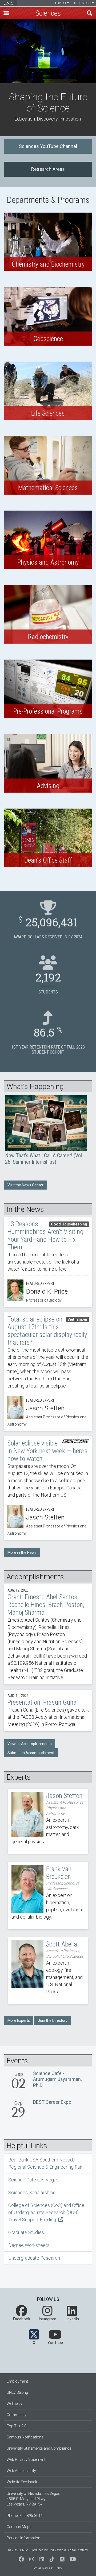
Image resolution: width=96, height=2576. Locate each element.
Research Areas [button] (48, 169)
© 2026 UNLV (18, 2550)
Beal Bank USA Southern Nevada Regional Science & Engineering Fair (45, 2163)
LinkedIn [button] (72, 2319)
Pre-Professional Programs (48, 689)
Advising (48, 763)
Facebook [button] (22, 2319)
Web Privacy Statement (26, 2459)
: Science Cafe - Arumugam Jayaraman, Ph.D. (48, 2081)
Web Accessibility (21, 2471)
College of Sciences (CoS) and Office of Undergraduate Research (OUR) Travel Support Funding (46, 2212)
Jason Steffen (48, 1821)
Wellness (14, 2404)
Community (17, 2415)
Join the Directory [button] (53, 2020)
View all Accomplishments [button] (30, 1744)
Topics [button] (61, 3)
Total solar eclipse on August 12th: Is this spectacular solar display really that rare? (48, 1372)
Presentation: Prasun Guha (48, 1711)
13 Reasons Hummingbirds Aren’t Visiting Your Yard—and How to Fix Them (48, 1262)
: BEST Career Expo (48, 2110)
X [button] (34, 2343)
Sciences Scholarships (32, 2192)
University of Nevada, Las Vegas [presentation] (9, 3)
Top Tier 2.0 (17, 2426)
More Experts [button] (19, 2020)
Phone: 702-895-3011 (25, 2516)
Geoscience (48, 316)
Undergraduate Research (34, 2258)
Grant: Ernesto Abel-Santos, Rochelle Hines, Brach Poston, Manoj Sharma (48, 1634)
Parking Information (23, 2538)
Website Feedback (22, 2482)
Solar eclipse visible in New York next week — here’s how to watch (48, 1488)
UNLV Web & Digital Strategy (68, 2550)
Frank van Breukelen (48, 1896)
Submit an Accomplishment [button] (31, 1753)
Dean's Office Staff (48, 838)
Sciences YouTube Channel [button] (48, 146)
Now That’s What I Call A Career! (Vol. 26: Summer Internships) (46, 1130)
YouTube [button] (55, 2343)
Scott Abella (48, 1971)
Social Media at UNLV (47, 2568)
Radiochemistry (48, 614)
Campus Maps (19, 2527)
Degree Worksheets (29, 2245)
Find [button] (90, 13)
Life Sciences (48, 391)
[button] (6, 13)
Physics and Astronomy (48, 540)
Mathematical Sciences (48, 465)
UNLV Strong (17, 2392)
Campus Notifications (25, 2437)
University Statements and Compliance (39, 2448)
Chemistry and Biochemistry (48, 242)
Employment (17, 2381)
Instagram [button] (47, 2319)
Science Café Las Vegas (33, 2180)
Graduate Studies (26, 2232)
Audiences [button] (82, 3)
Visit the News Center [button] (25, 1185)
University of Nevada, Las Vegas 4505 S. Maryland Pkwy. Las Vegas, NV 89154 (33, 2499)
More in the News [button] (22, 1552)
